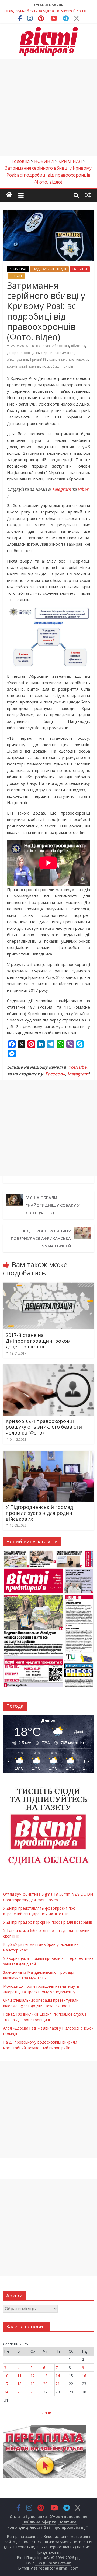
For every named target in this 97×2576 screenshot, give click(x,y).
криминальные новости (69, 360)
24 (6, 2392)
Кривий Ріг (39, 360)
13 (45, 2376)
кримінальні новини (24, 366)
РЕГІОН (16, 276)
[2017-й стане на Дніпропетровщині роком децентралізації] (48, 1285)
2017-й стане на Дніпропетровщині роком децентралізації (38, 1341)
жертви (47, 353)
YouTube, (78, 1067)
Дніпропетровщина (23, 353)
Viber (83, 489)
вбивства (78, 346)
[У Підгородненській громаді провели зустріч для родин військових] (48, 1454)
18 (19, 2384)
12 (33, 2376)
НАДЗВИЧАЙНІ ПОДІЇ (49, 269)
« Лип (46, 2413)
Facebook (55, 1074)
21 (58, 2384)
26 (33, 2392)
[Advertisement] (48, 108)
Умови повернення (69, 2517)
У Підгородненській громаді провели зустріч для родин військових (40, 1513)
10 (6, 2376)
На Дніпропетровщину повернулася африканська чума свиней (41, 1238)
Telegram (61, 489)
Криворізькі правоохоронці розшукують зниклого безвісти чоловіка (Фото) (44, 1427)
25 (19, 2392)
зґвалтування (18, 360)
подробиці (51, 366)
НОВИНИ (80, 269)
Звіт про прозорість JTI (67, 2527)
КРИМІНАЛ (18, 269)
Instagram (78, 1074)
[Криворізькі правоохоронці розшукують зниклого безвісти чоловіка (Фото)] (48, 1368)
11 (19, 2376)
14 (58, 2376)
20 (45, 2384)
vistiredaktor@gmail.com (55, 2568)
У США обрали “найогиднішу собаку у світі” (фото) (53, 1205)
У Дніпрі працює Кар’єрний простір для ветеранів (48, 1922)
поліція (67, 366)
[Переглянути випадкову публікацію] (88, 195)
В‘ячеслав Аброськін (53, 346)
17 (6, 2384)
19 (33, 2384)
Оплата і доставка (28, 2517)
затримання (65, 353)
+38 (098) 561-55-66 (53, 2563)
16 (84, 2376)
